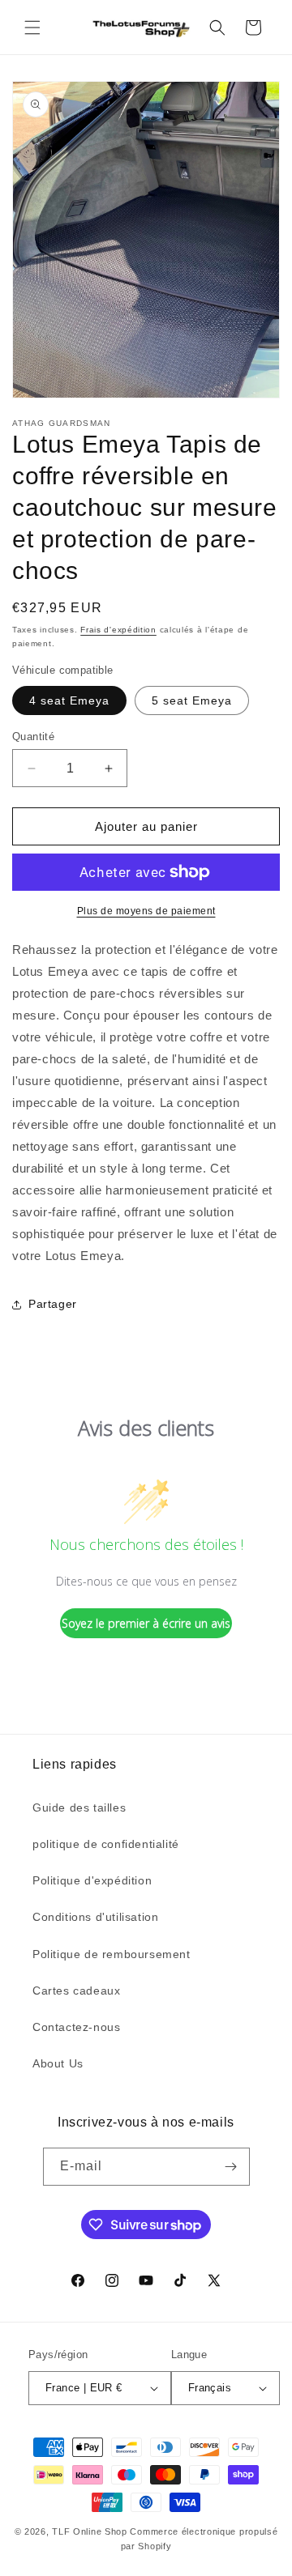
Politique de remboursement (112, 1954)
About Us (58, 2063)
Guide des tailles (79, 1807)
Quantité (33, 737)
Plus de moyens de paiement (146, 911)
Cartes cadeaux (76, 1991)
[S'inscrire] (231, 2167)
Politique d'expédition (92, 1880)
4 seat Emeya (69, 700)
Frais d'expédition (118, 630)
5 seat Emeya (192, 700)
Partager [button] (53, 1304)
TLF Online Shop (90, 2531)
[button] (32, 28)
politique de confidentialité (106, 1844)
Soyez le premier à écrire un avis (146, 1623)
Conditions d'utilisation (95, 1917)
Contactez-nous (76, 2027)
